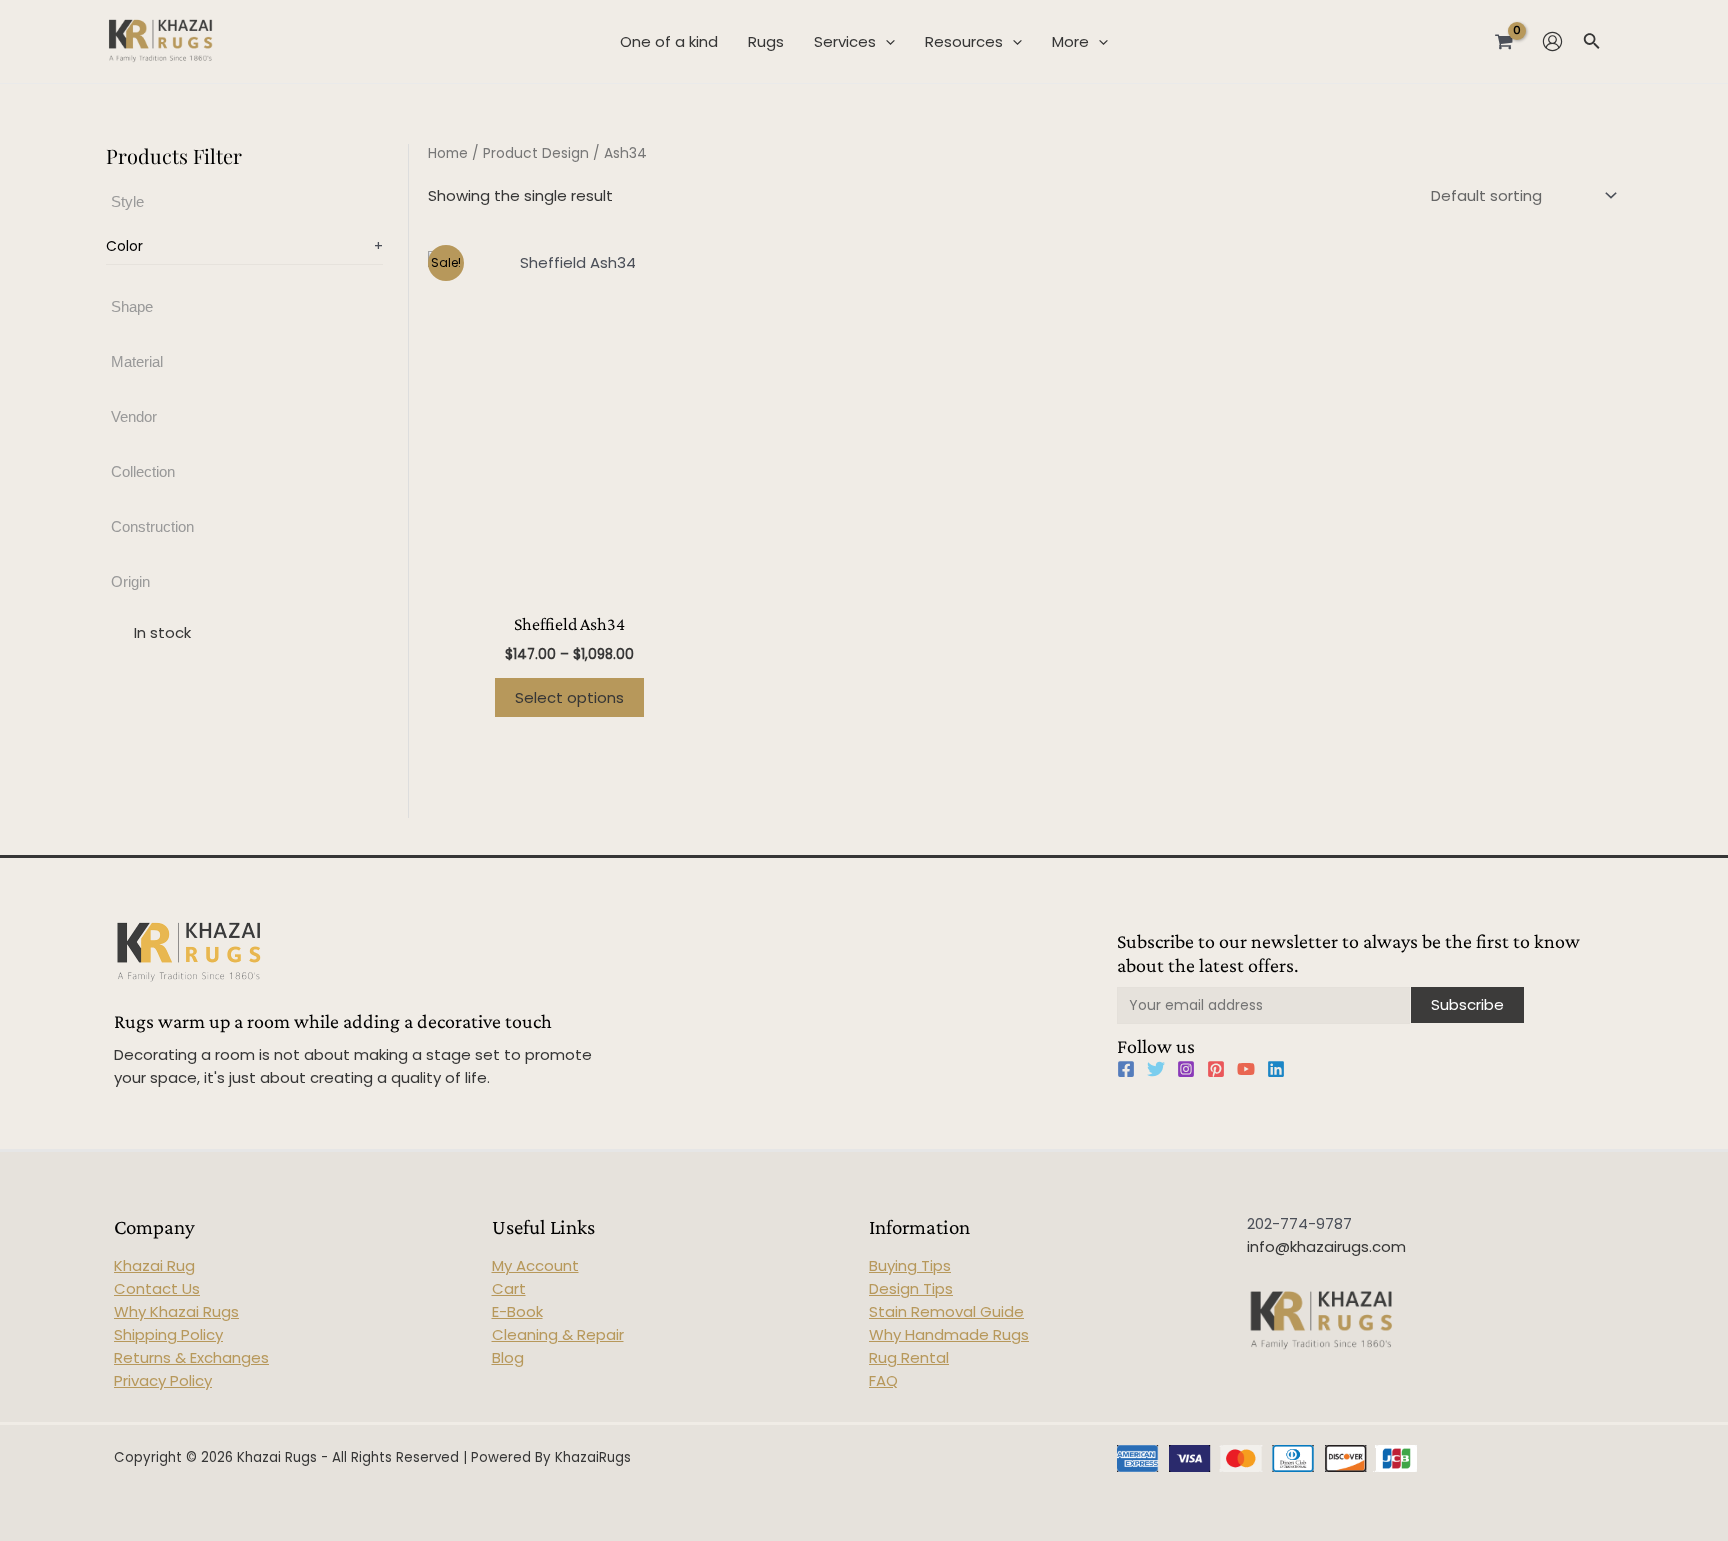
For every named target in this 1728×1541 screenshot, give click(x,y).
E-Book (517, 1311)
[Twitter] (1156, 1069)
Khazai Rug (154, 1265)
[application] (885, 42)
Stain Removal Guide (946, 1311)
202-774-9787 (1299, 1223)
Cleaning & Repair (558, 1334)
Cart (509, 1288)
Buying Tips (910, 1265)
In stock (162, 633)
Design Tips (911, 1288)
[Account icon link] (1552, 41)
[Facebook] (1126, 1069)
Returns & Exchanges (191, 1357)
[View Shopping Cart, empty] (1504, 41)
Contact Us (157, 1288)
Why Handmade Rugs (949, 1334)
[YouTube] (1246, 1069)
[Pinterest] (1216, 1069)
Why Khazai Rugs (176, 1311)
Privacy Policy (163, 1380)
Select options (569, 697)
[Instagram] (1186, 1069)
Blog (508, 1357)
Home (448, 153)
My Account (535, 1265)
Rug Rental (909, 1357)
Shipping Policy (168, 1334)
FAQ (883, 1380)
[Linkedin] (1276, 1069)
